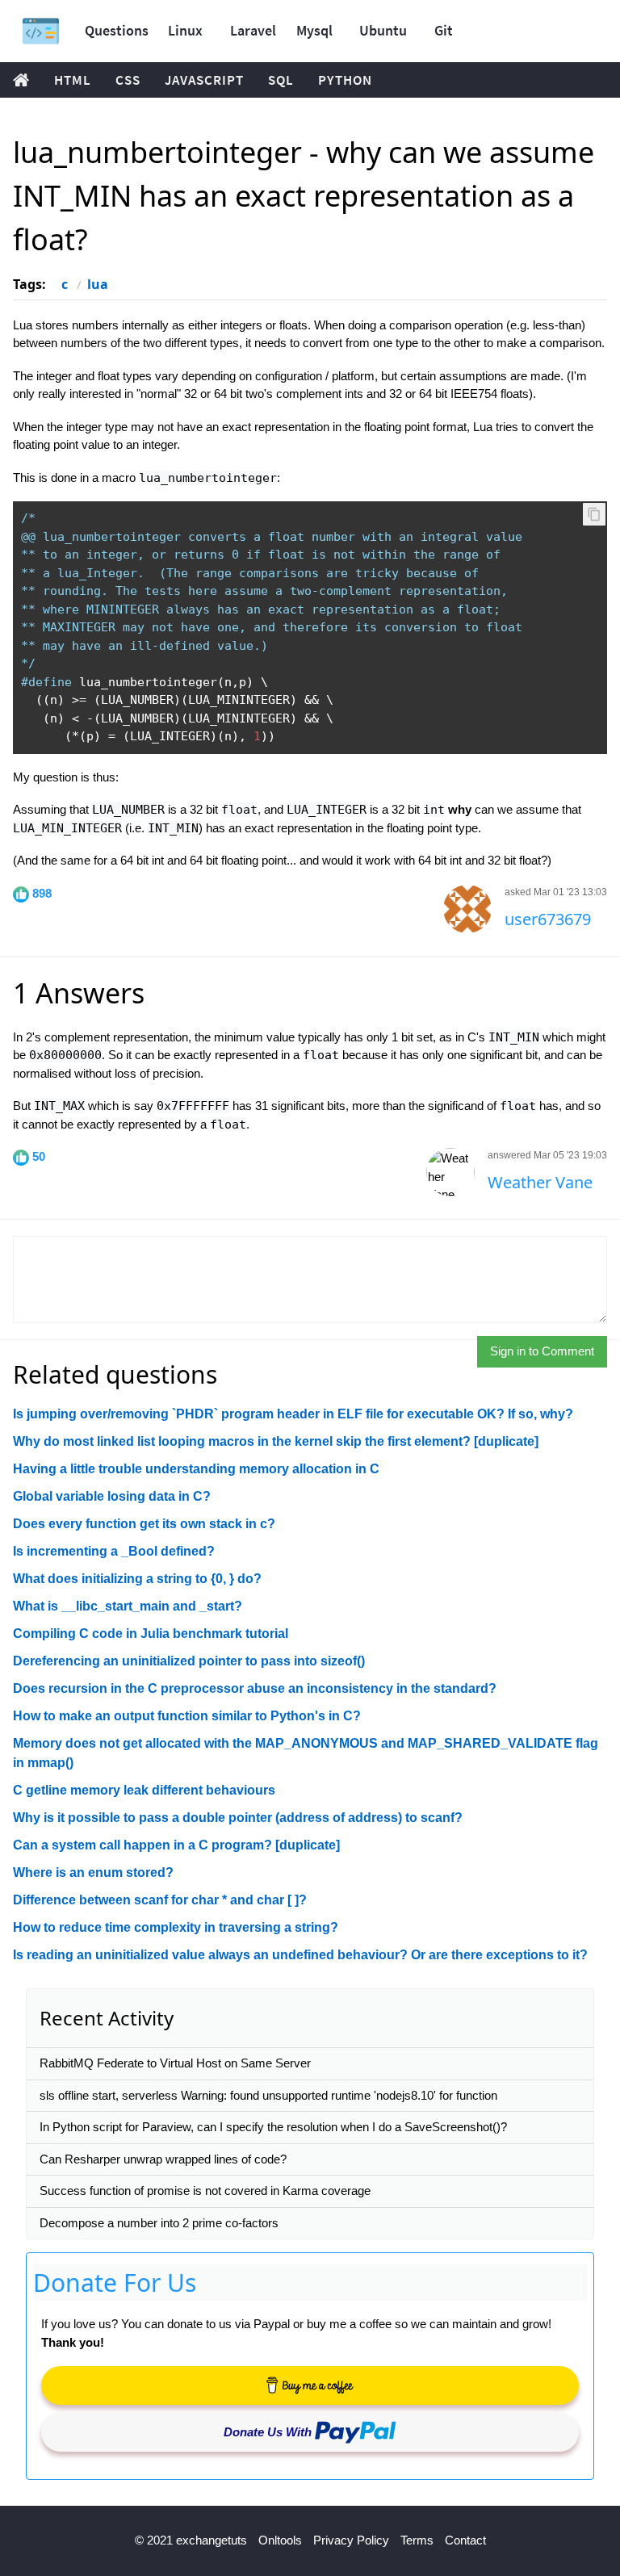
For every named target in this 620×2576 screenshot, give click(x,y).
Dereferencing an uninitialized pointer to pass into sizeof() (189, 1661)
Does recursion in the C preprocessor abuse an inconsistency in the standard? (255, 1688)
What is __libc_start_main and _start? (128, 1606)
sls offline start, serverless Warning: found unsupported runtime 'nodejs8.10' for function (268, 2095)
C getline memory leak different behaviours (144, 1790)
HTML (73, 80)
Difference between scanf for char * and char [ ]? (160, 1900)
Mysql (314, 30)
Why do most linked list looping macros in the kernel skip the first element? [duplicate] (276, 1441)
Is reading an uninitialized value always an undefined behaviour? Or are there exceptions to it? (300, 1955)
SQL (281, 80)
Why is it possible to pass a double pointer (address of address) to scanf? (238, 1818)
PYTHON (345, 80)
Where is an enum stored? (93, 1872)
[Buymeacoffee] (310, 2385)
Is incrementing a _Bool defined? (114, 1551)
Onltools (280, 2540)
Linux (185, 30)
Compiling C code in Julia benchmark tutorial (151, 1634)
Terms (417, 2540)
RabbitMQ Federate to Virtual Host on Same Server (175, 2063)
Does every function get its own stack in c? (144, 1524)
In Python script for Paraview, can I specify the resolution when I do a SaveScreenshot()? (273, 2127)
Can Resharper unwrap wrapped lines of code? (163, 2159)
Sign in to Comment (542, 1351)
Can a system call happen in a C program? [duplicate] (176, 1845)
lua (98, 284)
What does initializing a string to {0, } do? (137, 1579)
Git (444, 30)
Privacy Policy (351, 2540)
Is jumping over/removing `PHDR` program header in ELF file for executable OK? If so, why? (293, 1414)
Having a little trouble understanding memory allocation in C (196, 1469)
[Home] (41, 31)
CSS (128, 80)
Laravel (253, 30)
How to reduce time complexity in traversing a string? (176, 1927)
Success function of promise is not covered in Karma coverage (205, 2191)
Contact (465, 2540)
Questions (117, 30)
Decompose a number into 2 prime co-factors (159, 2223)
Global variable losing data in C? (112, 1496)
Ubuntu (383, 30)
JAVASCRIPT (204, 80)
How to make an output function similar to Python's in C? (187, 1716)
